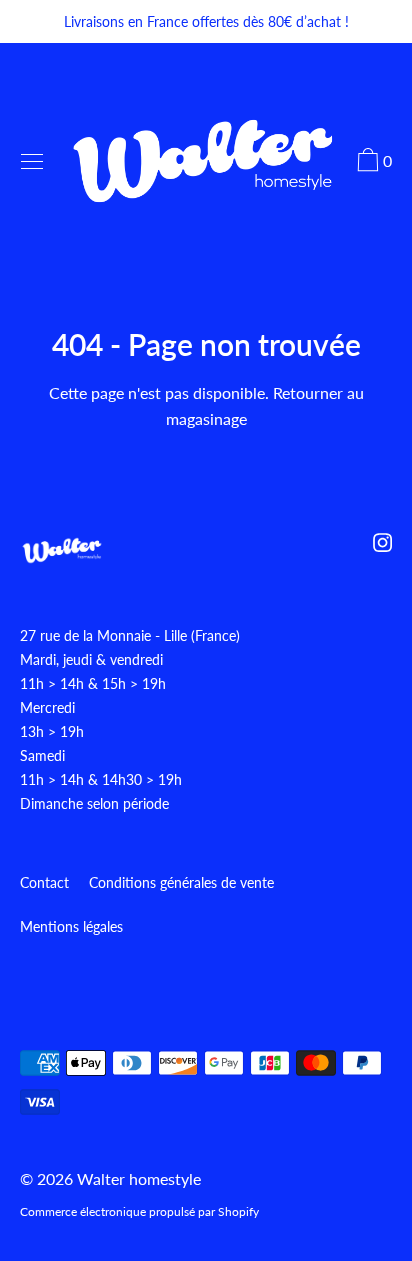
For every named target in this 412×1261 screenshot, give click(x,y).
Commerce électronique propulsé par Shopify (139, 1211)
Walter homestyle (139, 1178)
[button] (372, 163)
